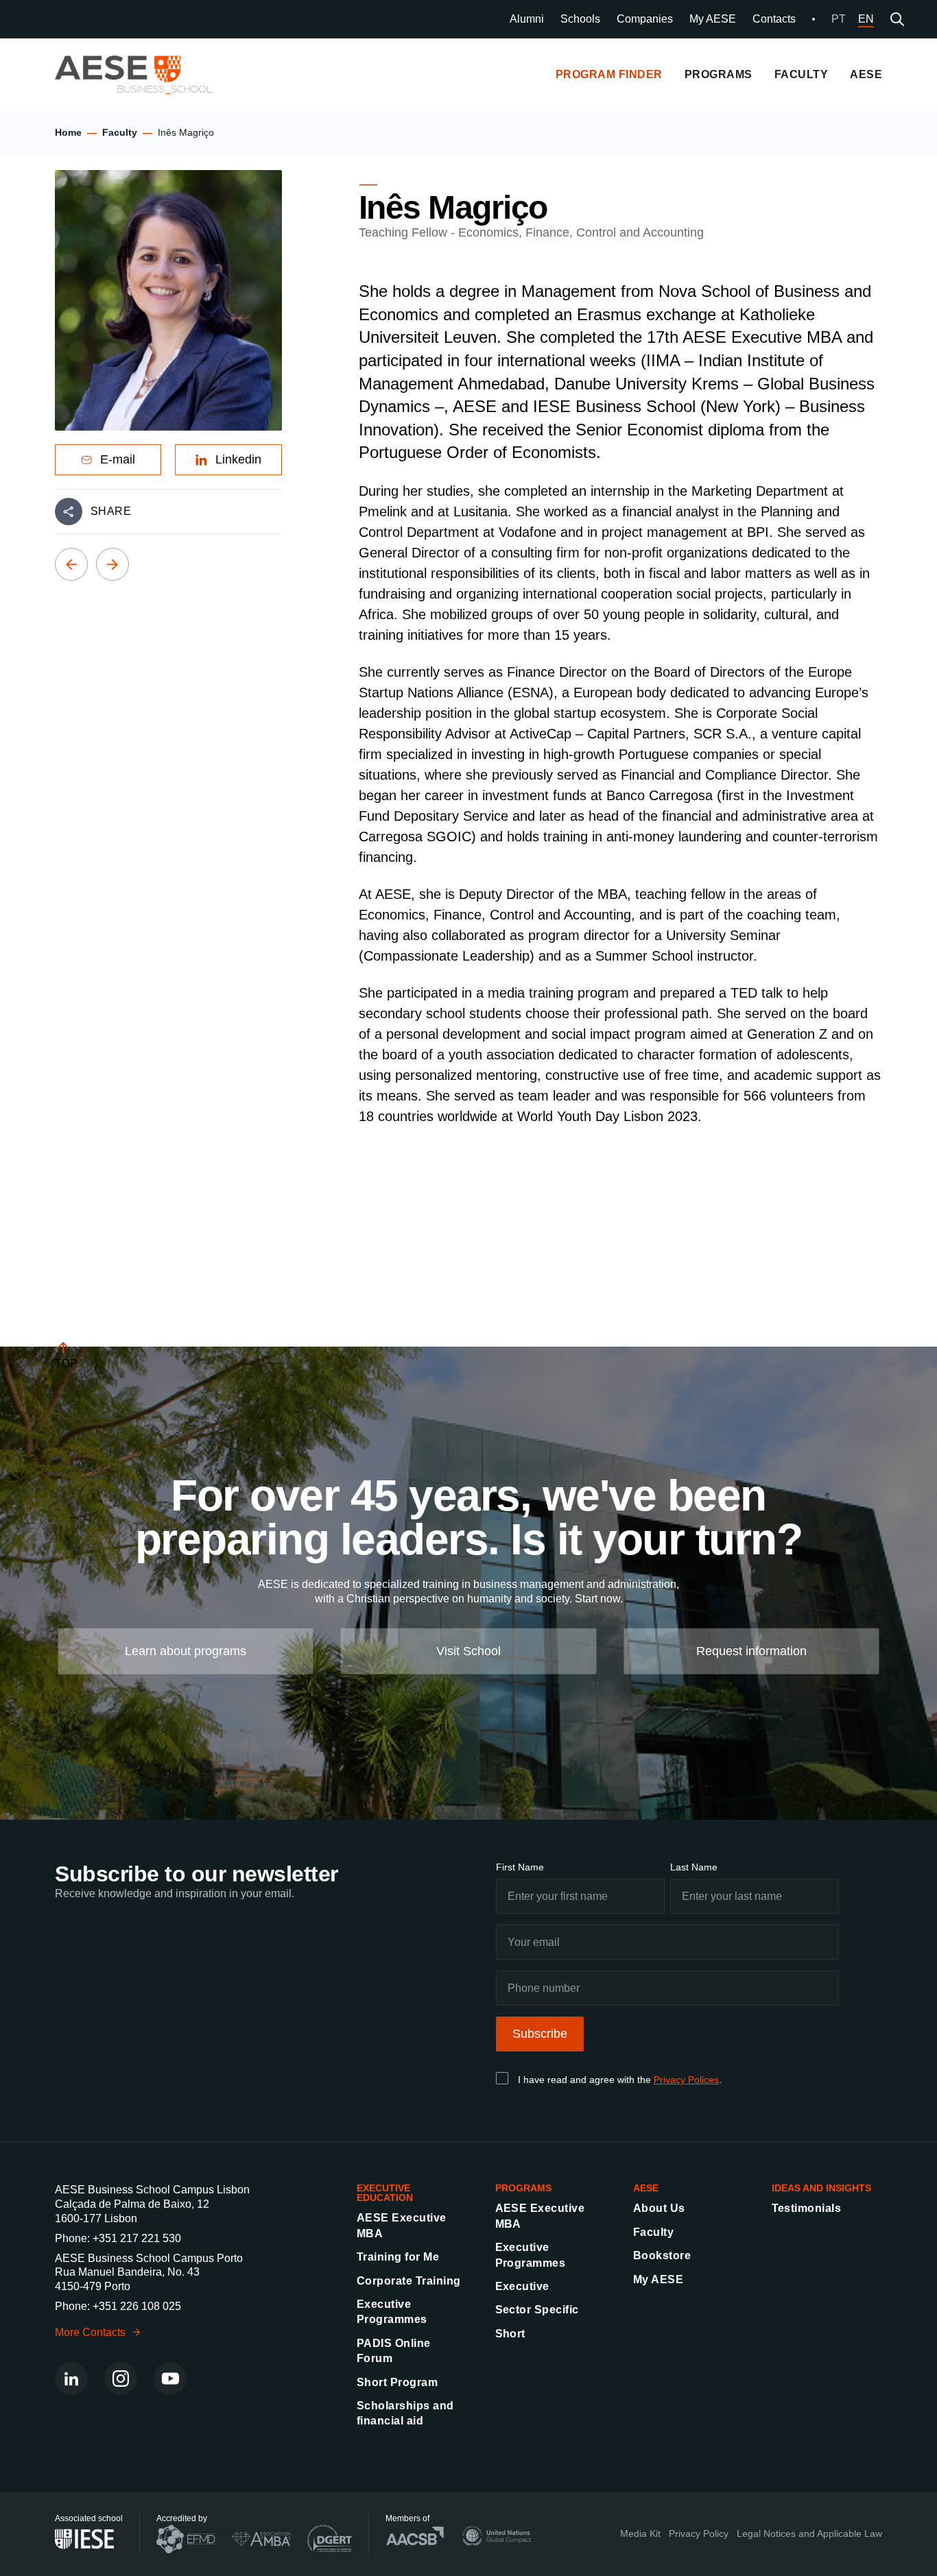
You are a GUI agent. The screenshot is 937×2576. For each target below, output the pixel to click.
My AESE (713, 19)
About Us (659, 2208)
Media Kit (640, 2533)
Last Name (694, 1867)
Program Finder (609, 74)
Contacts (774, 19)
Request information (751, 1650)
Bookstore (662, 2255)
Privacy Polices (686, 2080)
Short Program (397, 2382)
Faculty (120, 132)
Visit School (468, 1650)
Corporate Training (409, 2281)
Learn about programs (186, 1650)
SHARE (111, 511)
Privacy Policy (699, 2533)
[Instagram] (121, 2379)
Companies (645, 19)
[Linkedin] (71, 2379)
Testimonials (807, 2208)
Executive (522, 2286)
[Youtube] (170, 2379)
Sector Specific (537, 2310)
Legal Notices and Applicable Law (809, 2533)
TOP (66, 1363)
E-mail (118, 459)
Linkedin (238, 459)
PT (839, 19)
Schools (580, 19)
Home (68, 132)
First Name (520, 1867)
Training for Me (398, 2257)
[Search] (897, 19)
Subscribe (540, 2034)
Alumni (527, 19)
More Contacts (90, 2332)
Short (510, 2334)
